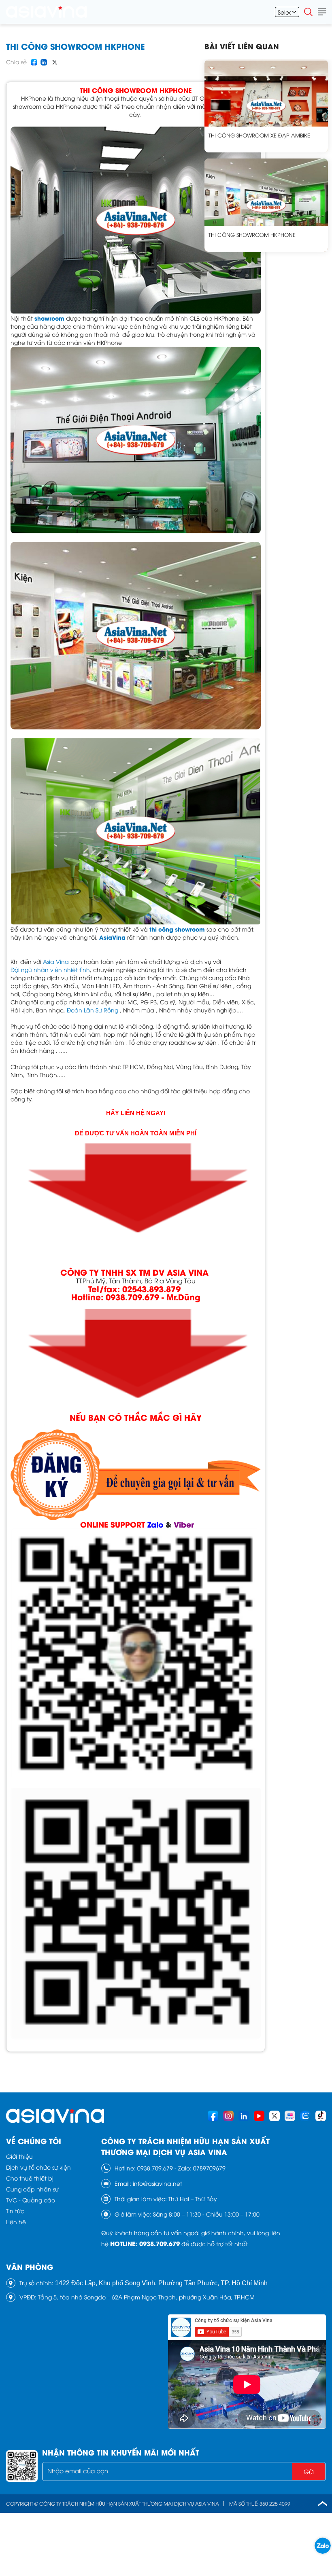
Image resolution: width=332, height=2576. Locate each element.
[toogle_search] (309, 12)
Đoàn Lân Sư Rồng (93, 1010)
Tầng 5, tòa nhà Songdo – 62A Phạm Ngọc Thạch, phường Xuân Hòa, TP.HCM (146, 2297)
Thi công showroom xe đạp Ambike (259, 135)
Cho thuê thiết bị (30, 2178)
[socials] (213, 2116)
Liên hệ (16, 2222)
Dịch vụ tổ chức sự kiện (38, 2167)
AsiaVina (113, 937)
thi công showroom (176, 929)
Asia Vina (56, 961)
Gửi (309, 2471)
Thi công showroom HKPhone (252, 235)
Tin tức (15, 2211)
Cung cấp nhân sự (32, 2189)
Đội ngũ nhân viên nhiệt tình (50, 969)
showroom (49, 318)
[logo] (46, 12)
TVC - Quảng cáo (31, 2200)
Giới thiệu (19, 2156)
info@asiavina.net (157, 2183)
